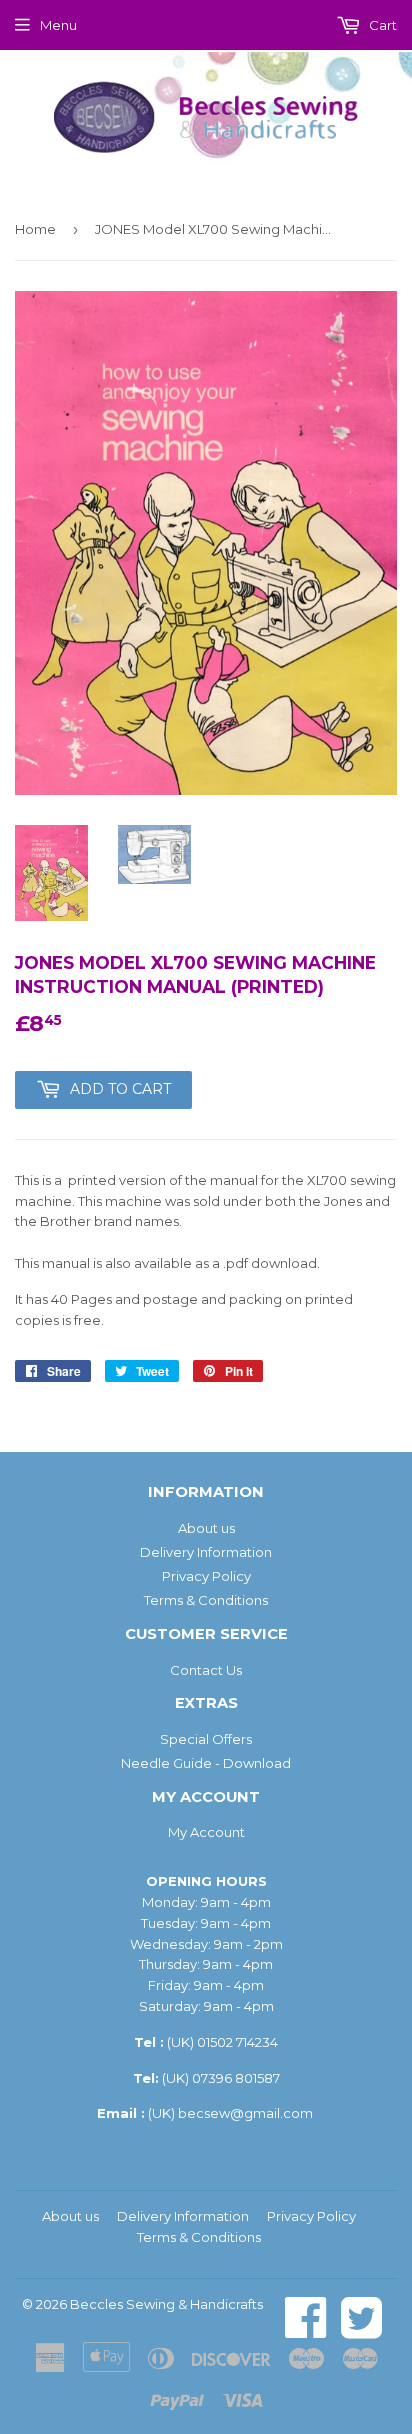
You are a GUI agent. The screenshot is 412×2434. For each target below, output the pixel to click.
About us (206, 1528)
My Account (206, 1832)
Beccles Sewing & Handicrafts (166, 2304)
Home (35, 229)
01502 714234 (237, 2042)
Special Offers (206, 1739)
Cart (381, 25)
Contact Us (206, 1670)
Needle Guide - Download (206, 1763)
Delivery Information (206, 1552)
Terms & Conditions (206, 1600)
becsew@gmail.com (245, 2113)
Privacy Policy (206, 1576)
